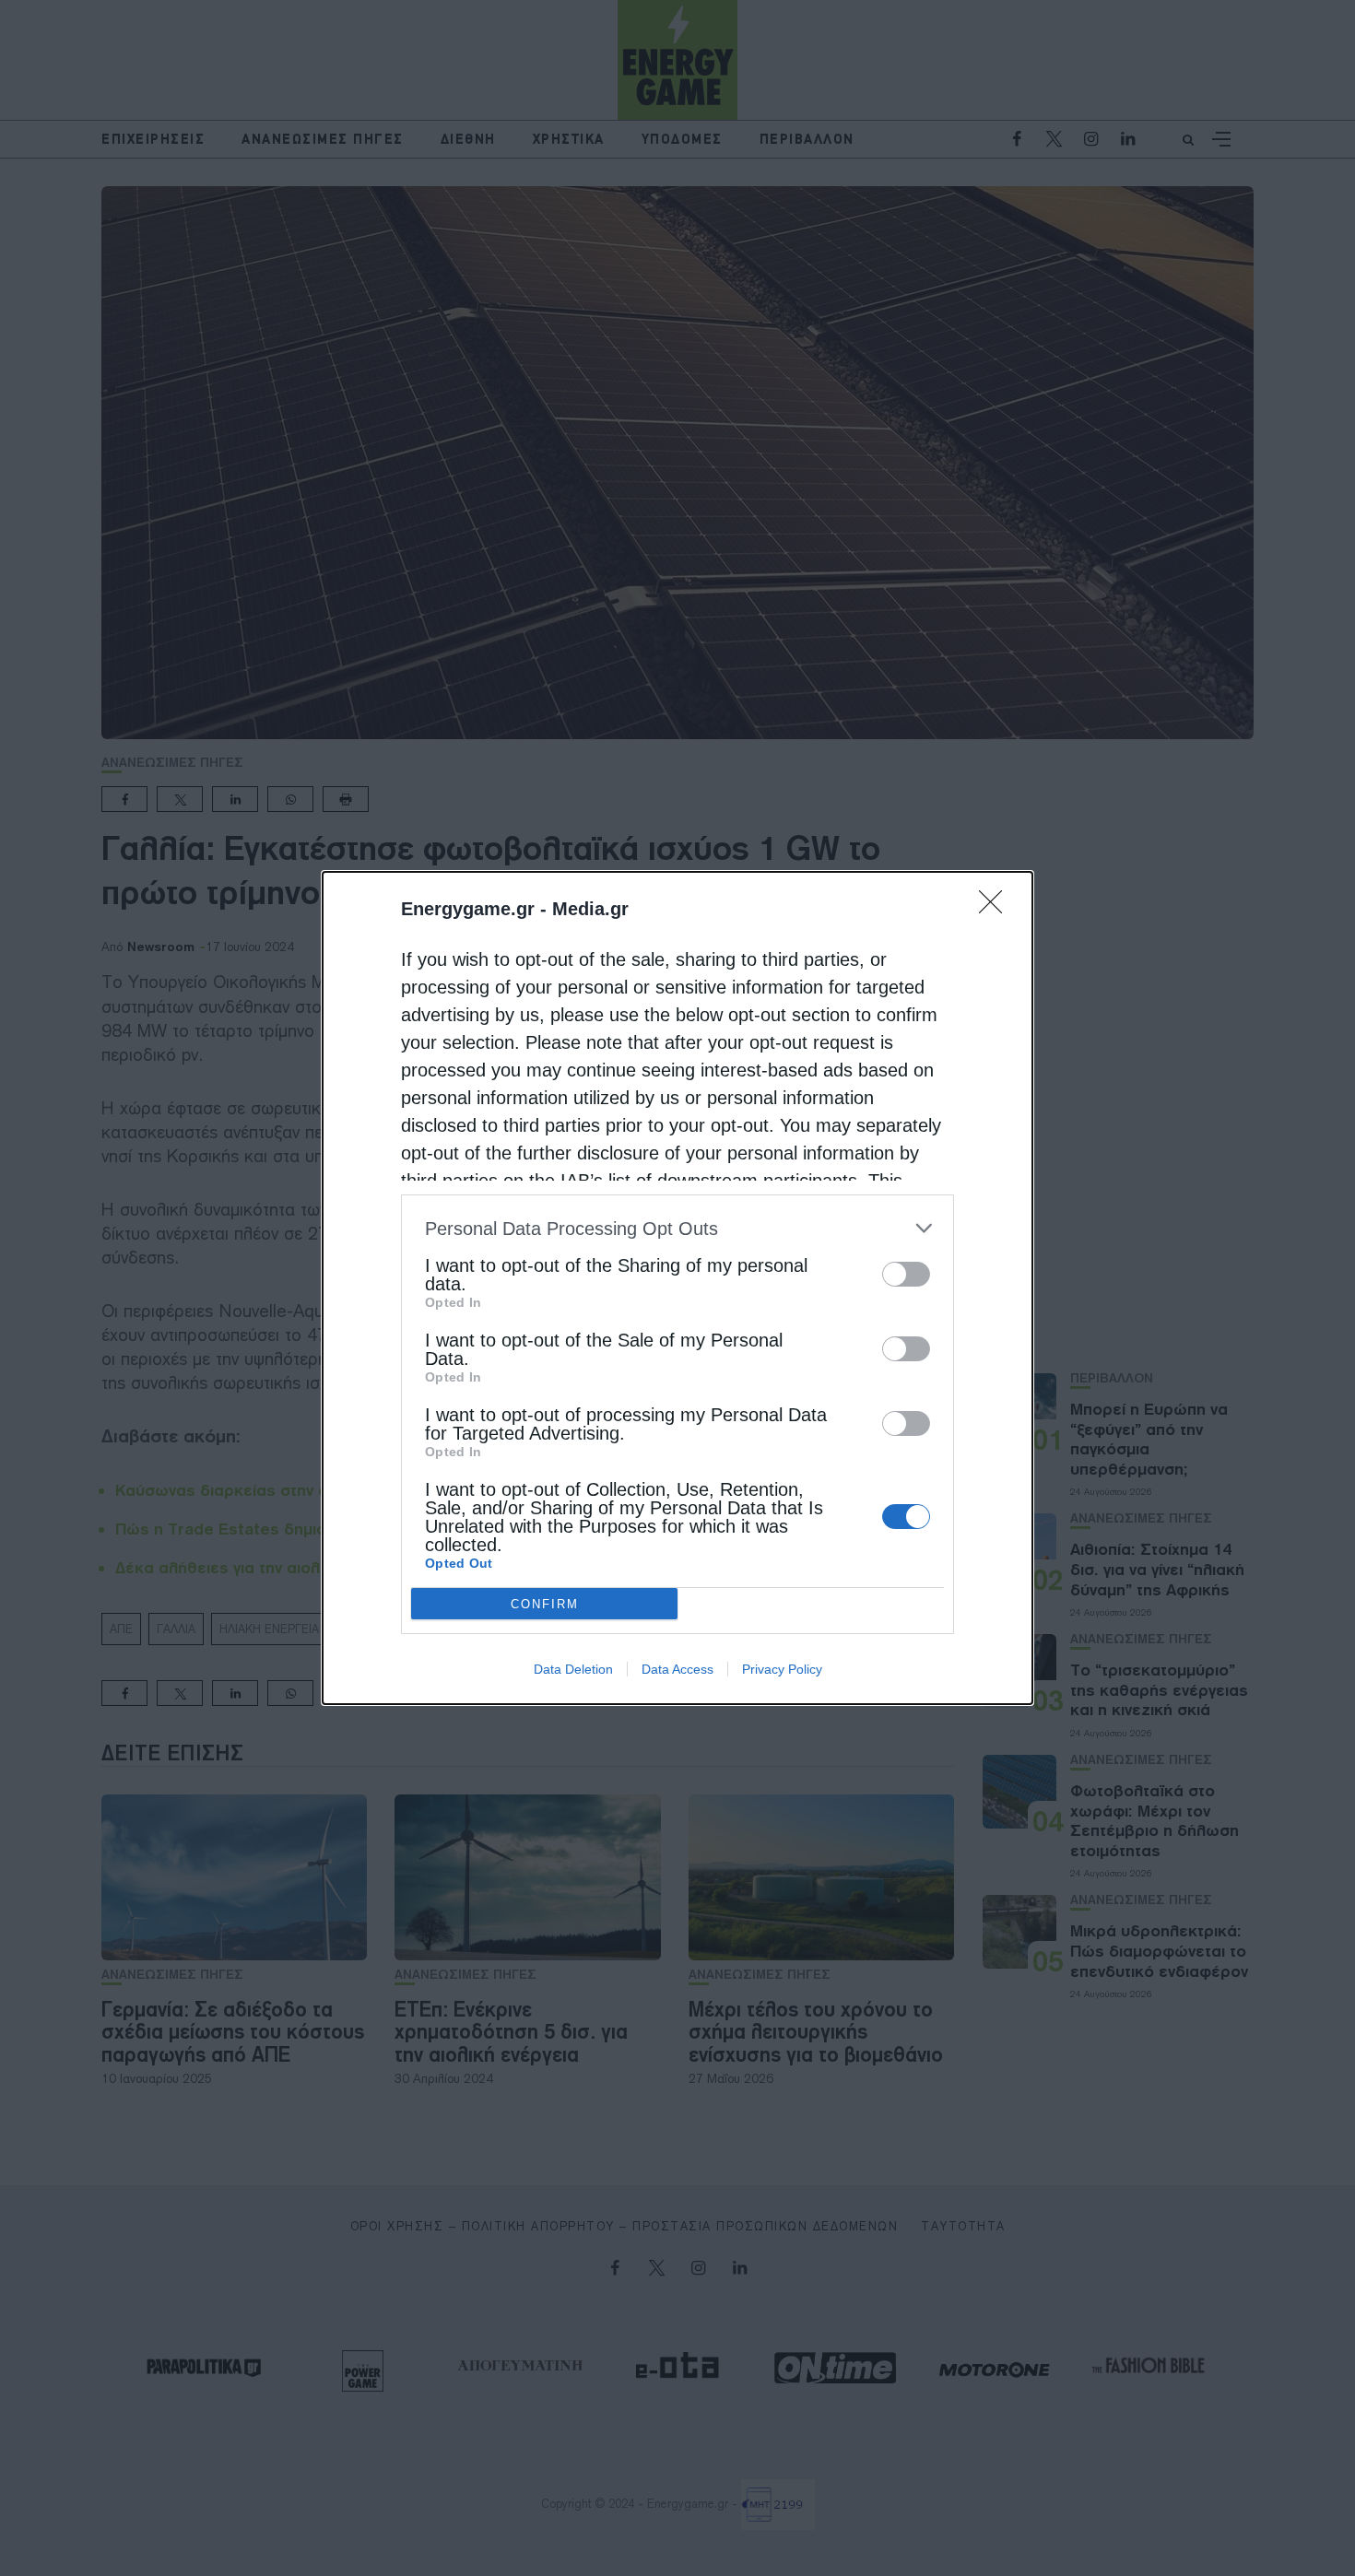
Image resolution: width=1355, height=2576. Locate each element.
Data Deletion (573, 1669)
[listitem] (677, 1228)
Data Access (677, 1669)
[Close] (996, 908)
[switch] (906, 1274)
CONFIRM (545, 1604)
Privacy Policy (782, 1669)
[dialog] (677, 1288)
